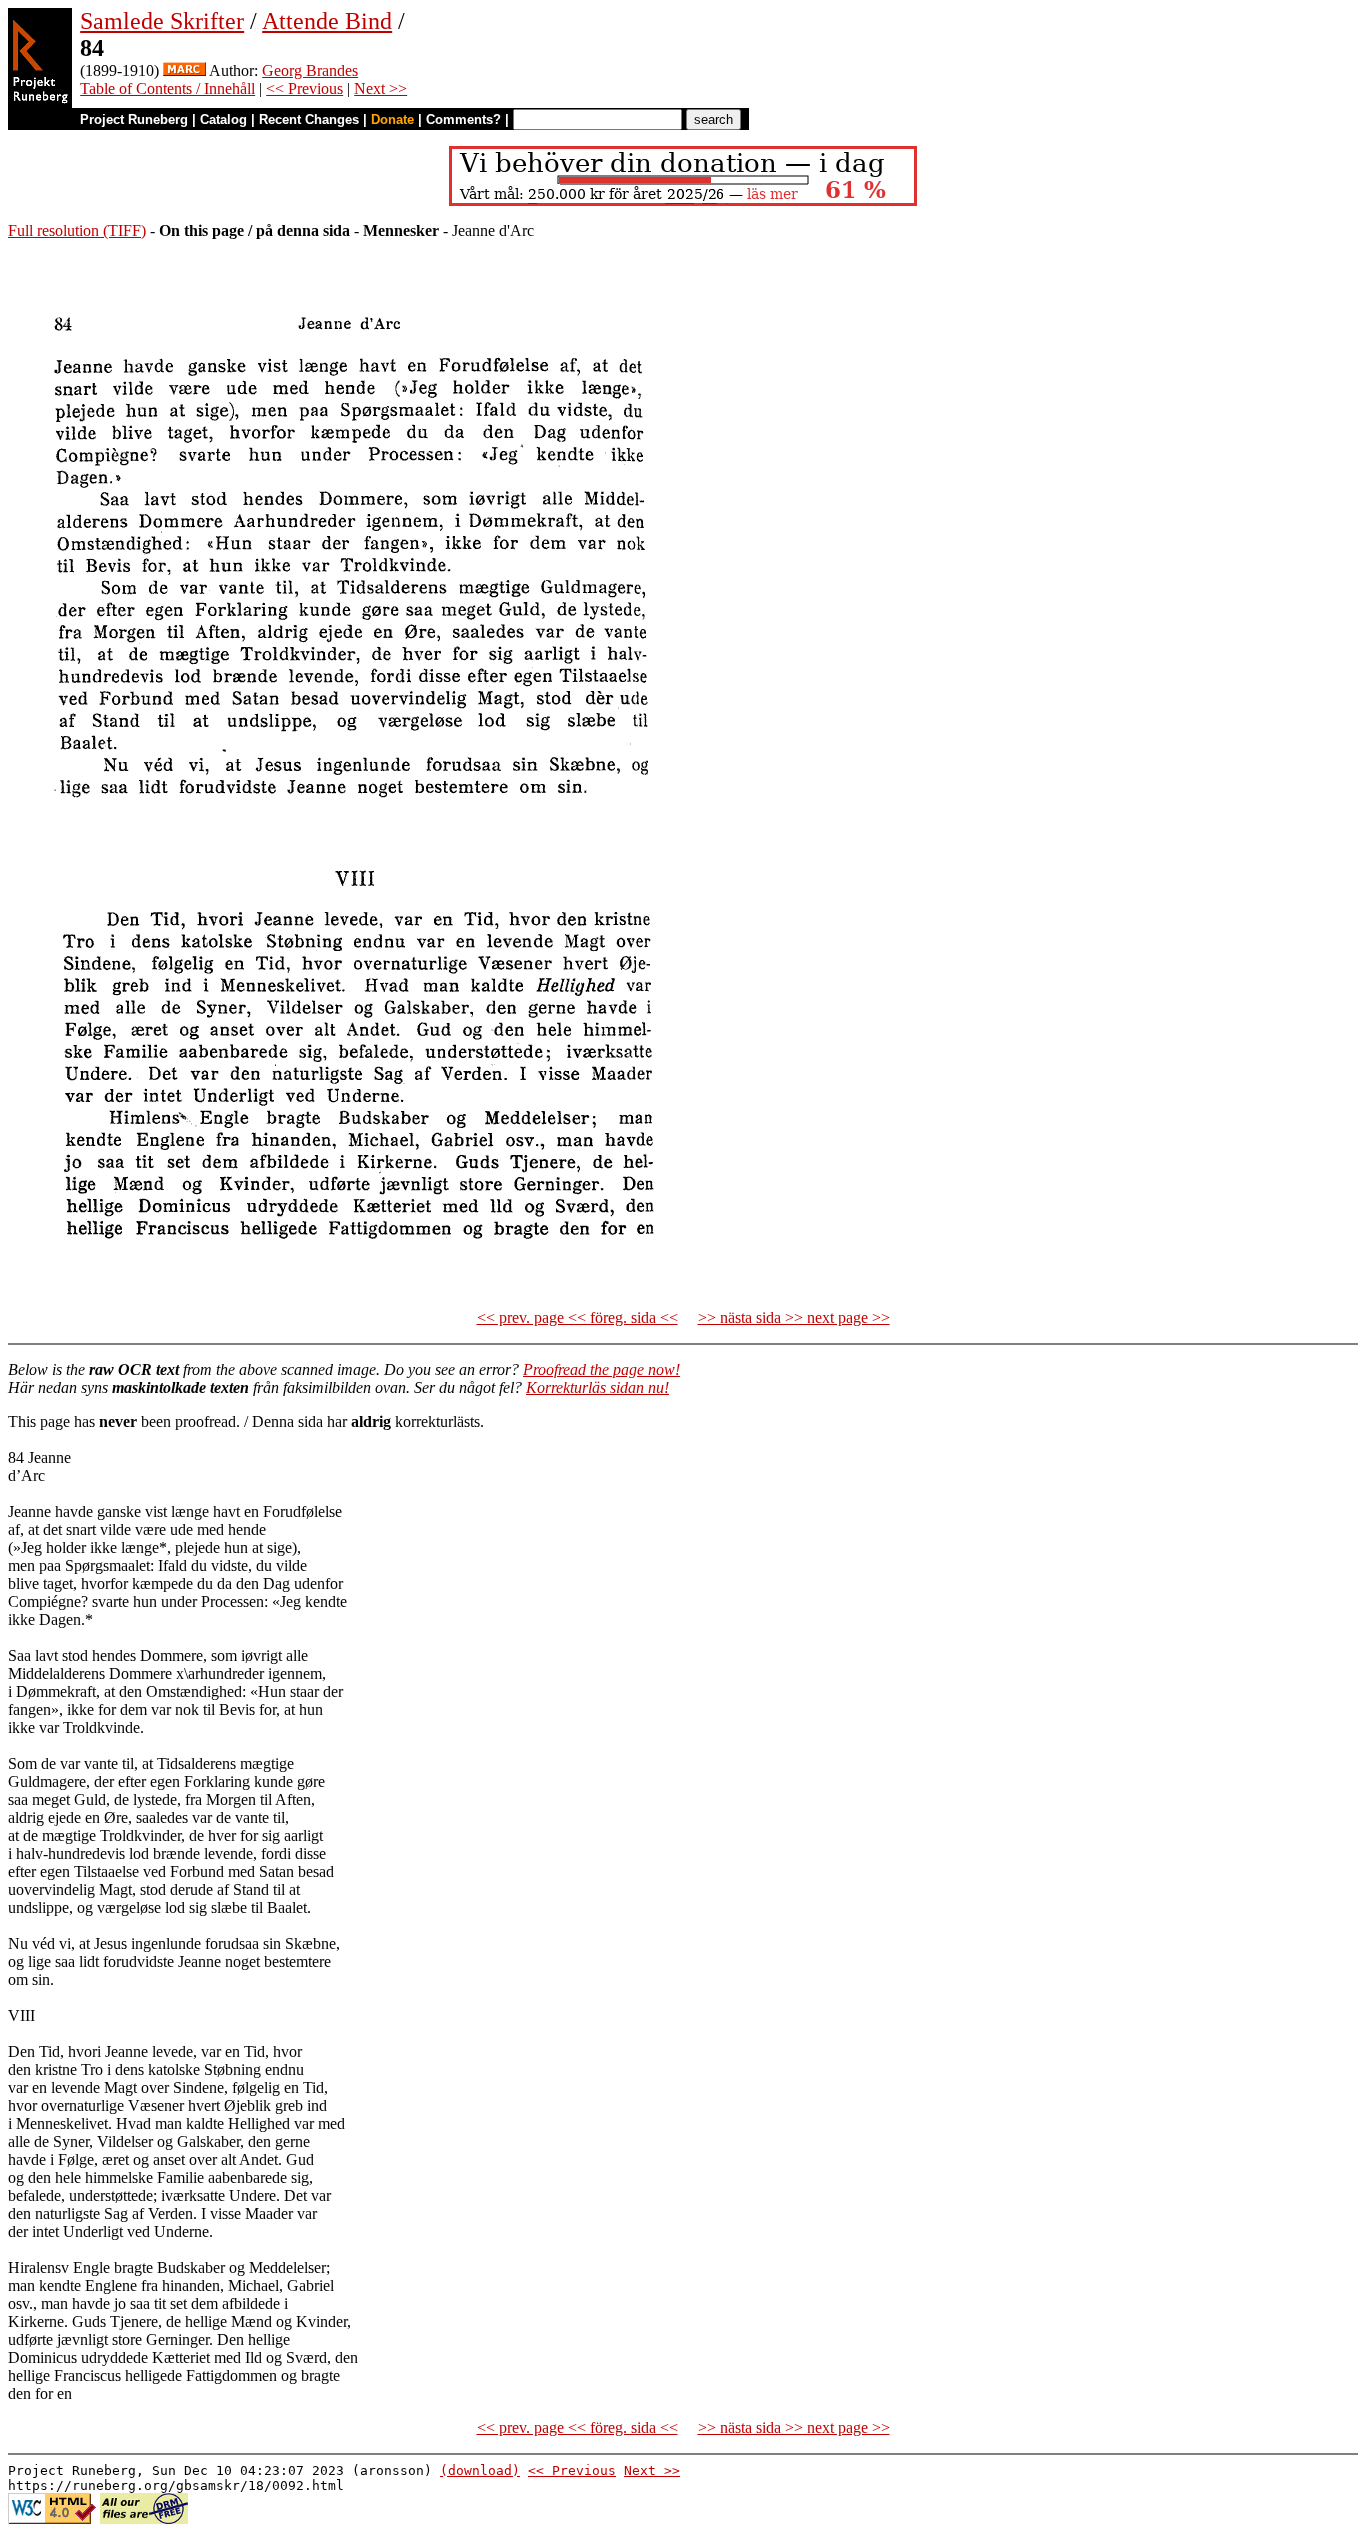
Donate (392, 119)
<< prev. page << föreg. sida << (577, 1317)
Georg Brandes (310, 70)
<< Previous (304, 88)
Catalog (223, 119)
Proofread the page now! (601, 1369)
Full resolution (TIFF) (77, 230)
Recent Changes (309, 119)
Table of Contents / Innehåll (167, 88)
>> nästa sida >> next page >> (794, 1317)
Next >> (380, 88)
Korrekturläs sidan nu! (597, 1387)
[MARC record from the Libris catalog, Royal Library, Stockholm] (184, 70)
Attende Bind (327, 21)
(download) (480, 2470)
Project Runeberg (134, 119)
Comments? (463, 119)
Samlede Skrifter (162, 21)
